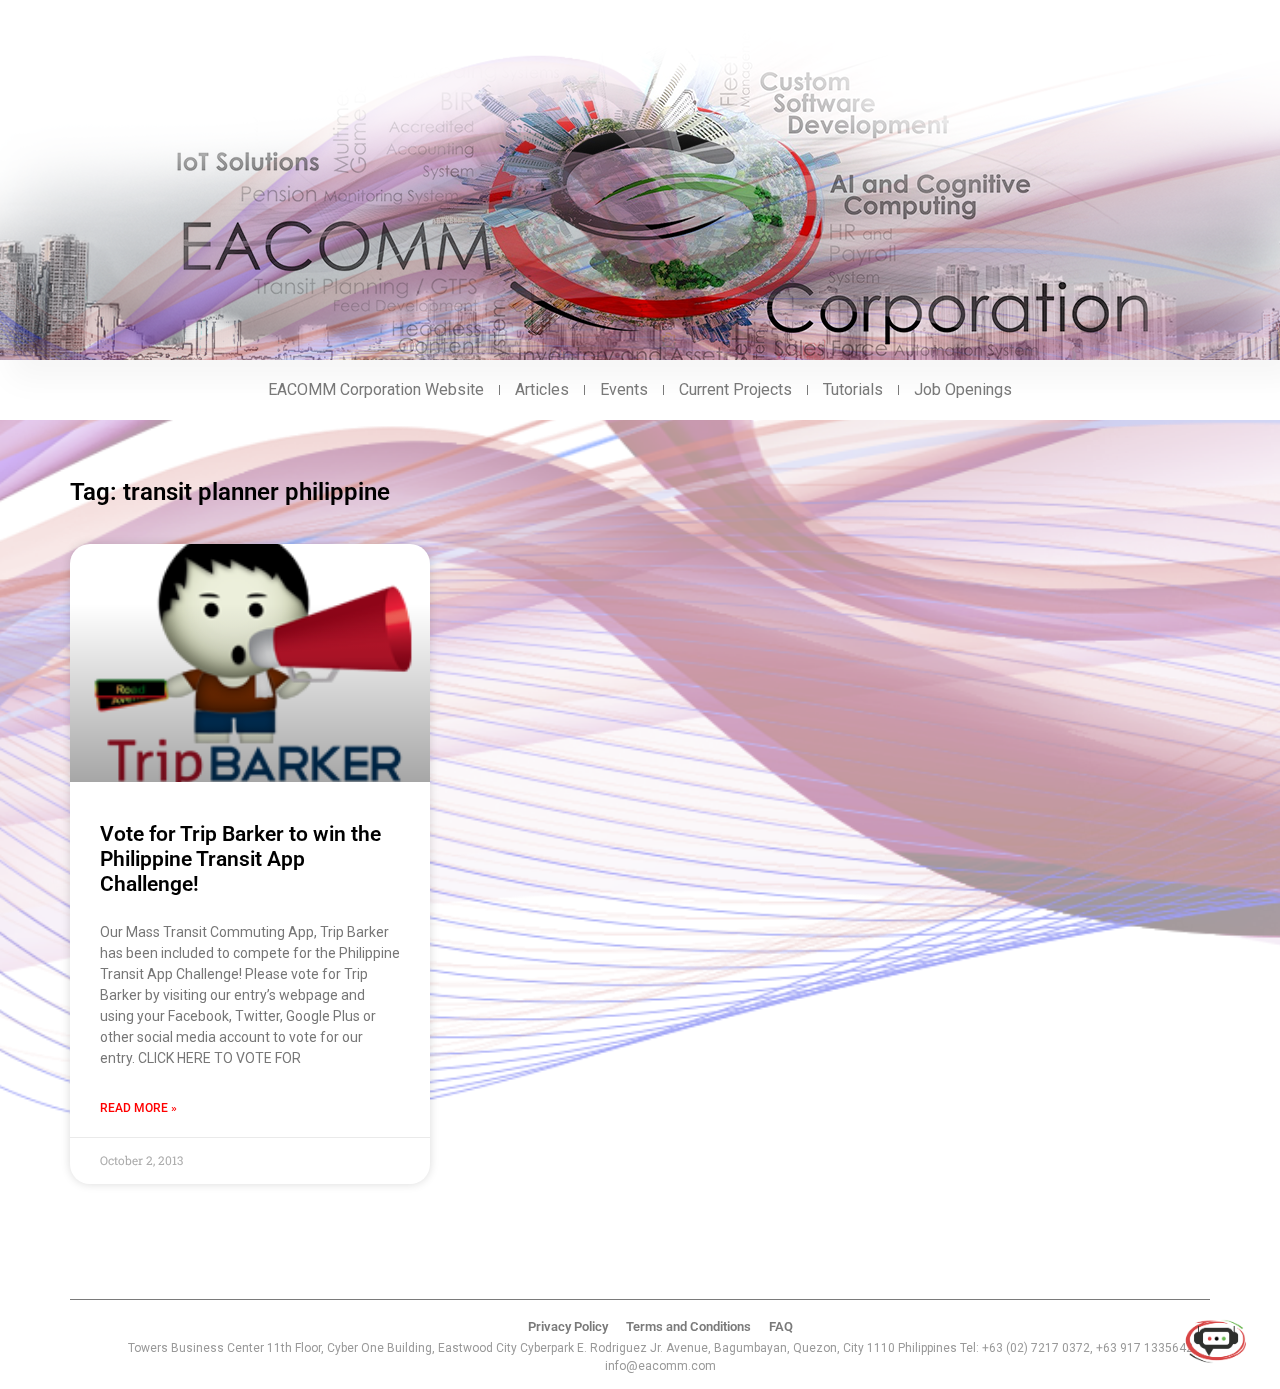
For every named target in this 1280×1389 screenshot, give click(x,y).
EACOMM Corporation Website (376, 389)
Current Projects (735, 389)
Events (624, 389)
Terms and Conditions (688, 1326)
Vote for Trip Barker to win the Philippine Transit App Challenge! (240, 859)
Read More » (138, 1108)
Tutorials (853, 389)
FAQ (781, 1326)
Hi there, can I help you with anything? (1073, 1274)
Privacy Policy (568, 1326)
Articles (542, 389)
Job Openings (963, 389)
